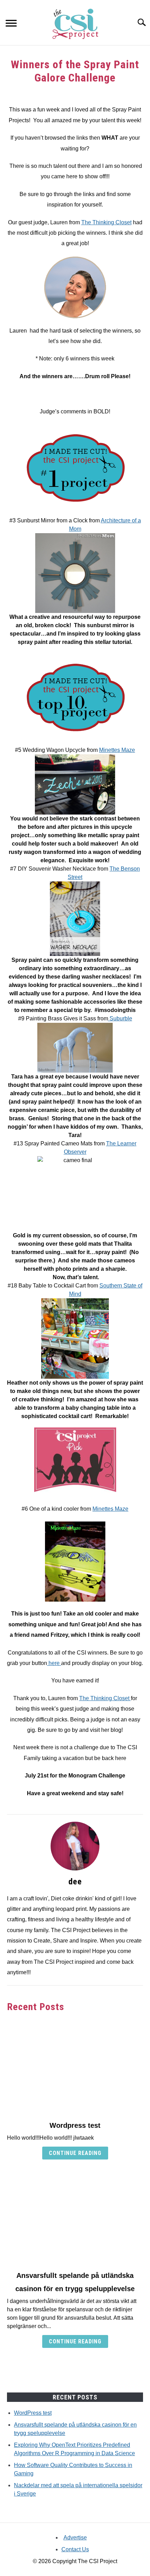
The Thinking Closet (106, 222)
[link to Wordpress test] (75, 2067)
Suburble (120, 1018)
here (54, 1663)
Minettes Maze (117, 750)
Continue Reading (75, 2153)
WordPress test (33, 2413)
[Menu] (11, 24)
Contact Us (75, 2549)
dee (75, 1882)
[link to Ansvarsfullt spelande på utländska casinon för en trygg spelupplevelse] (75, 2217)
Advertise (75, 2538)
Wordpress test (75, 2125)
